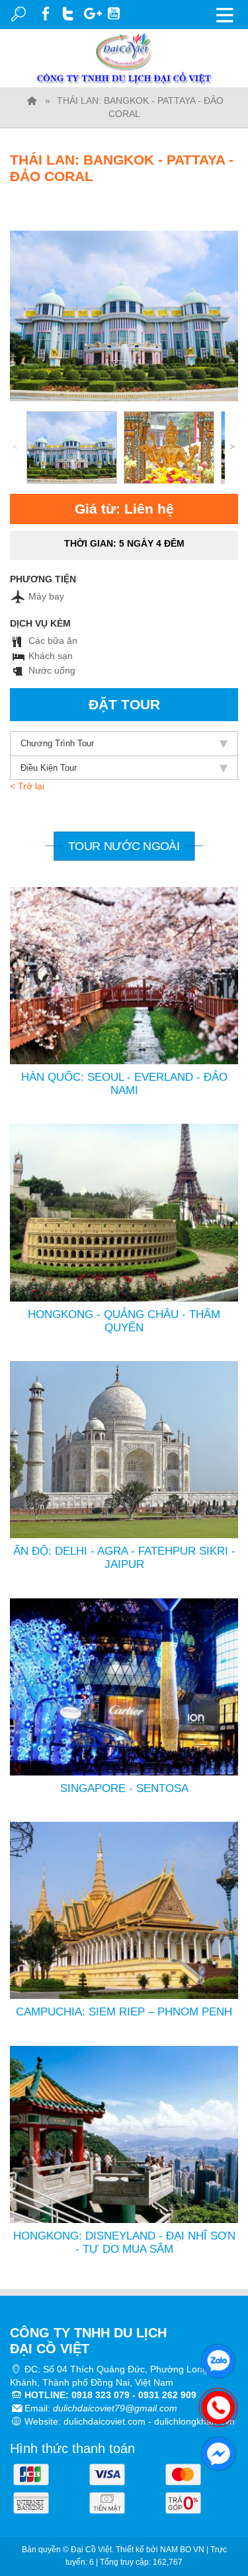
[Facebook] (47, 12)
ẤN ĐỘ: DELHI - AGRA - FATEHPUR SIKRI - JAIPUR (124, 1558)
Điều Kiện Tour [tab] (49, 768)
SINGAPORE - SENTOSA (124, 1788)
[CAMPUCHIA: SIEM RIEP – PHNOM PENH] (124, 1910)
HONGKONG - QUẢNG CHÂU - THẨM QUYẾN (124, 1321)
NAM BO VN (182, 2550)
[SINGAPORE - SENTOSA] (124, 1686)
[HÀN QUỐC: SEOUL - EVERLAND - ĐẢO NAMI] (124, 975)
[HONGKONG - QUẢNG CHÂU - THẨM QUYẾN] (124, 1212)
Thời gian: (124, 543)
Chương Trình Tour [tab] (57, 743)
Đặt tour (124, 704)
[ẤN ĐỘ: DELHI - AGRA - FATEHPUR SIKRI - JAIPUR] (124, 1449)
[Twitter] (69, 12)
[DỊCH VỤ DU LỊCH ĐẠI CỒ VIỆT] (32, 100)
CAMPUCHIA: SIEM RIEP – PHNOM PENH (124, 2012)
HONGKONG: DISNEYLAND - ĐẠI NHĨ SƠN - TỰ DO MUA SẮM (124, 2243)
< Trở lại (27, 786)
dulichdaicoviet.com (104, 2421)
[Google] (92, 12)
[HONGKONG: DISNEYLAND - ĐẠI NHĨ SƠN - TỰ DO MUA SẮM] (124, 2134)
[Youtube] (115, 12)
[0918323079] (215, 2404)
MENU (225, 15)
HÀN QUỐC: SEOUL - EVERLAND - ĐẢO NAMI (124, 1084)
